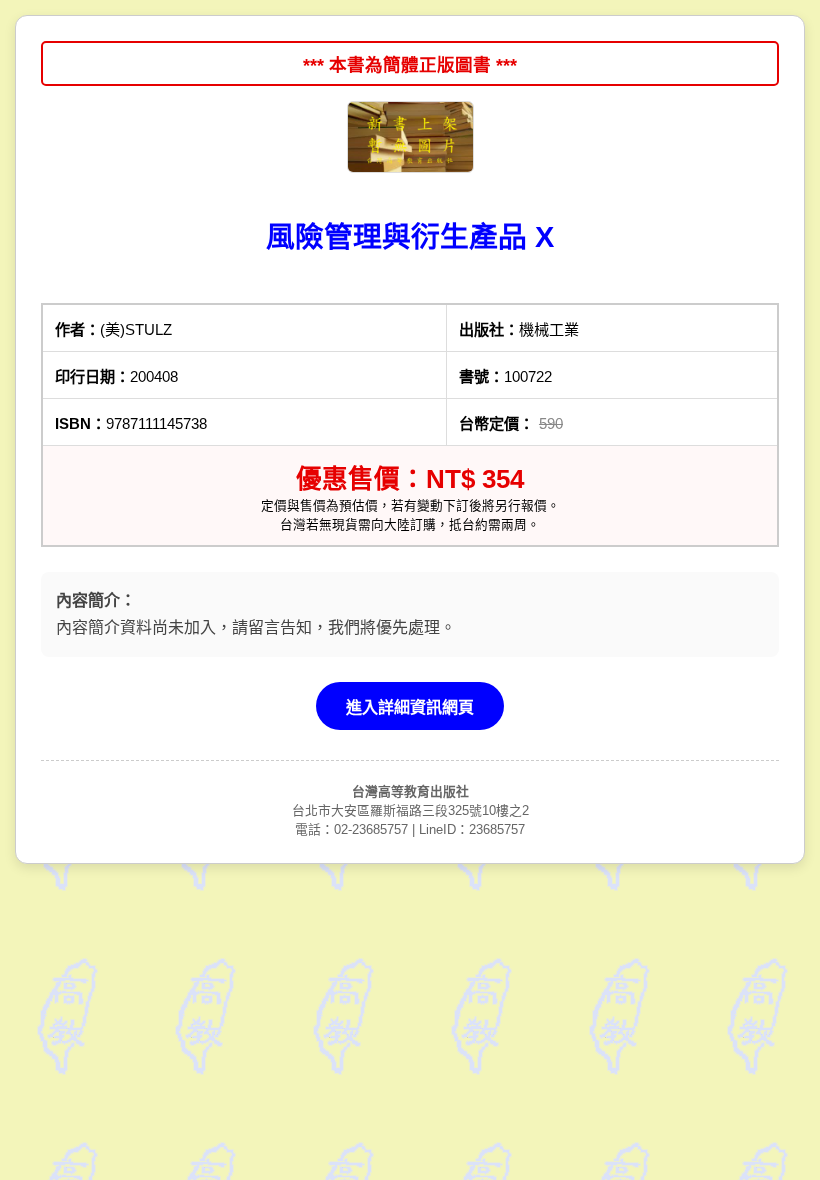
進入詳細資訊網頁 (410, 707)
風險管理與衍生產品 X (410, 237)
